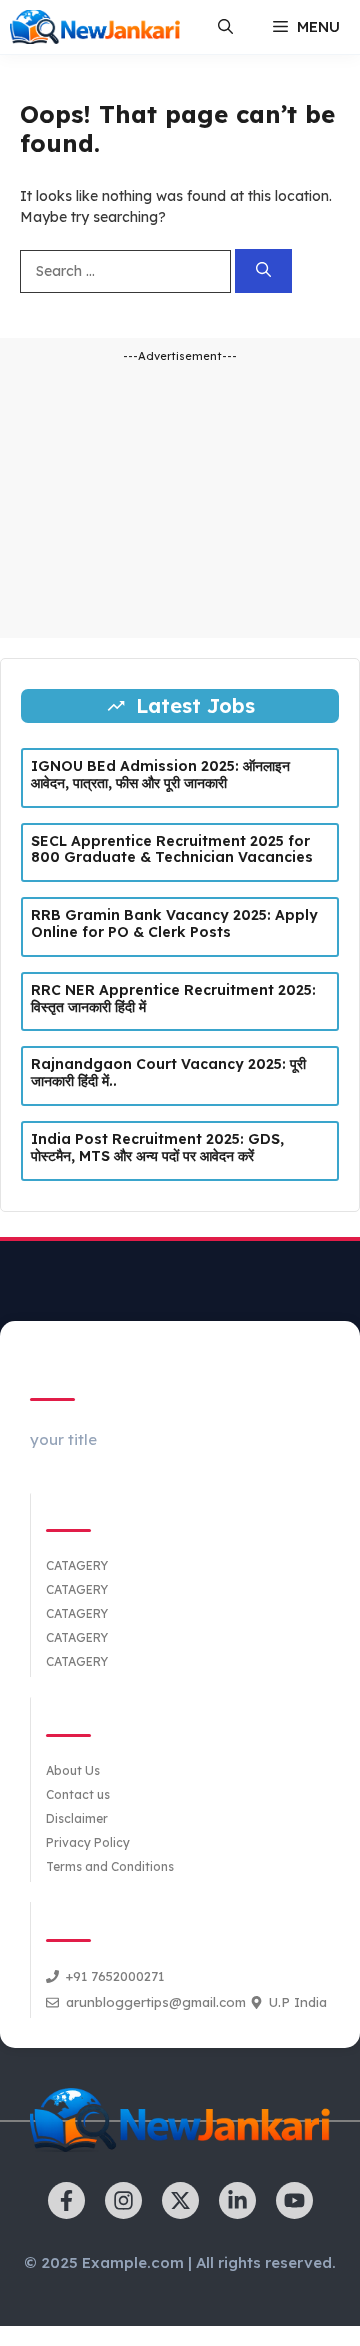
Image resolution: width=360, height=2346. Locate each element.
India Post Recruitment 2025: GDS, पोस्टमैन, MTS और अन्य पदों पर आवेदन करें (157, 1147)
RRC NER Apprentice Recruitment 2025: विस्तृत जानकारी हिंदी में (173, 998)
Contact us (78, 1794)
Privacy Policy (88, 1842)
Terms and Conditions (110, 1866)
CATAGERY (77, 1565)
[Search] (263, 271)
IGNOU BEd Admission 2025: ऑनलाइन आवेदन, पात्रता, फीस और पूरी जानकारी (160, 774)
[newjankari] (95, 27)
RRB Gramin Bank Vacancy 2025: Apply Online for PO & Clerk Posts (174, 923)
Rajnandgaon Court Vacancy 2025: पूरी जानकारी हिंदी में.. (168, 1072)
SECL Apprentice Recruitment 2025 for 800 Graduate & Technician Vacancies (172, 849)
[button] (225, 27)
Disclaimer (77, 1818)
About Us (73, 1770)
